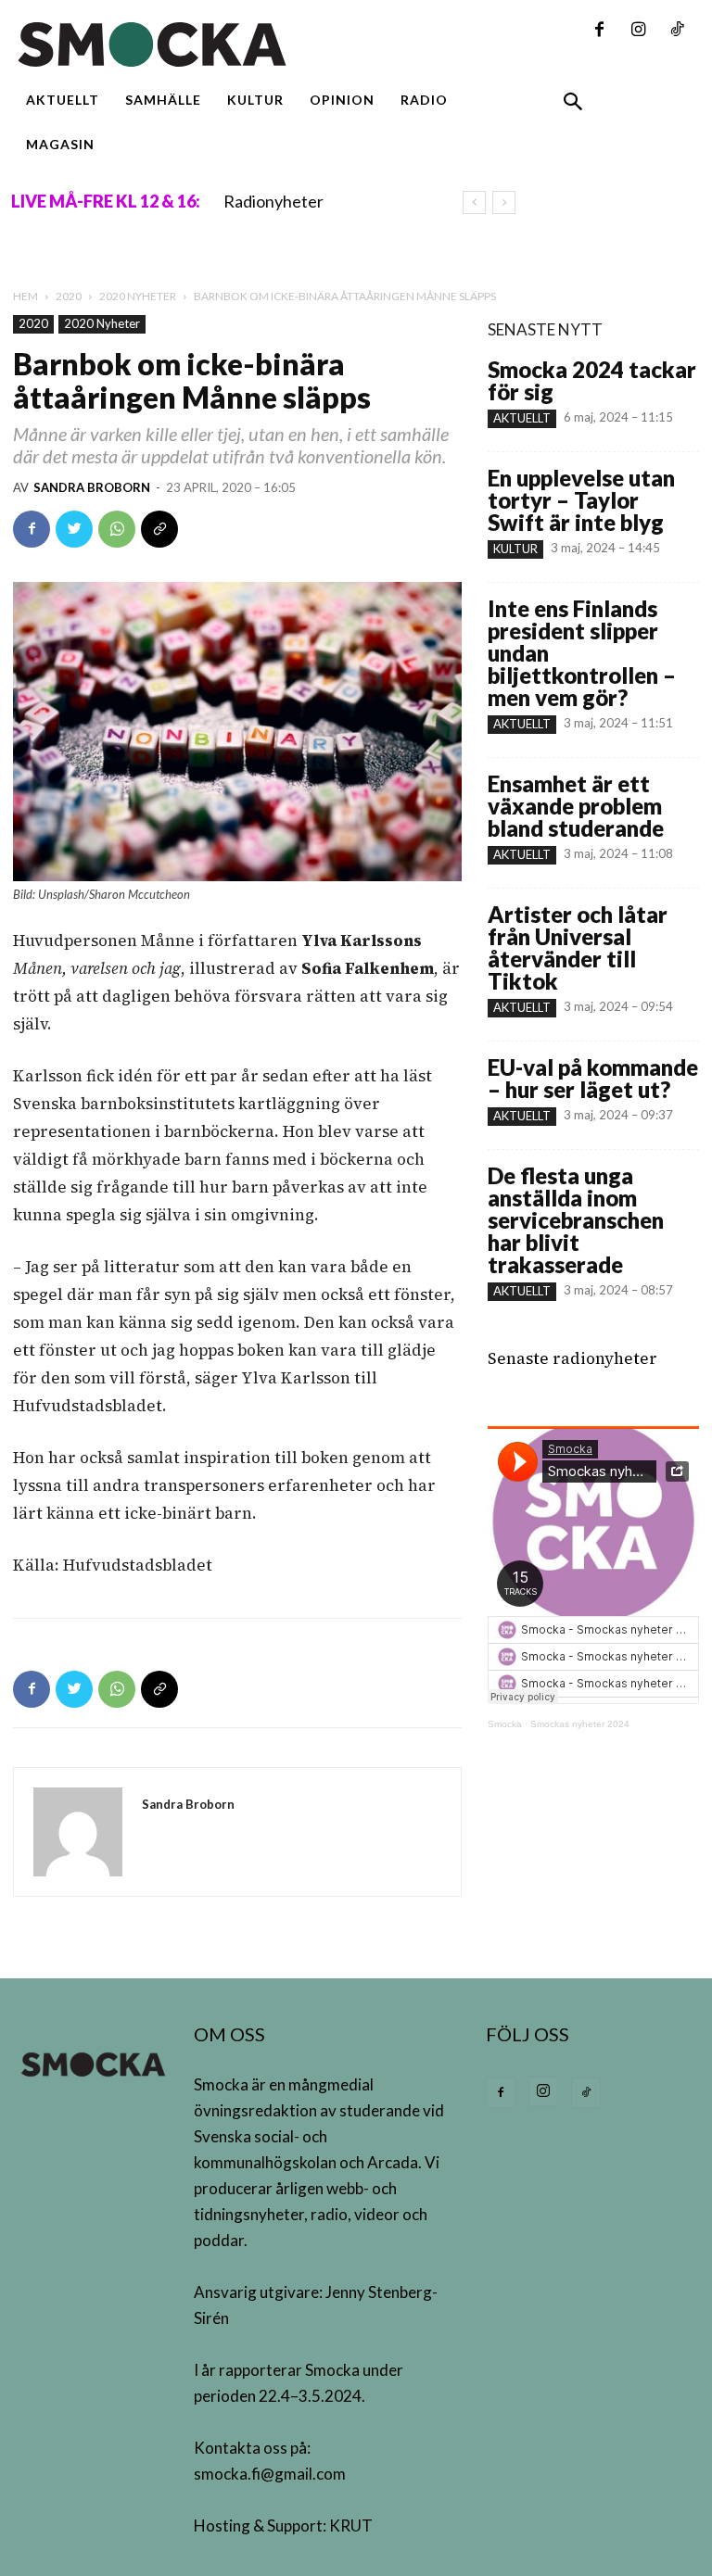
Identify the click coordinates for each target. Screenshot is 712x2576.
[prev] (474, 202)
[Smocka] (237, 44)
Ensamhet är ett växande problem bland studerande (576, 806)
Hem (25, 296)
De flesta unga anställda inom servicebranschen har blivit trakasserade (576, 1220)
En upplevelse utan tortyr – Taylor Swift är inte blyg (581, 500)
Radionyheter (273, 201)
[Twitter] (74, 529)
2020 (69, 296)
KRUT (351, 2525)
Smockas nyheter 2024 (580, 1724)
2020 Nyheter (138, 296)
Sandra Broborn (92, 487)
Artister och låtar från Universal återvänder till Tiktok (578, 947)
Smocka (505, 1724)
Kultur (515, 549)
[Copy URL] (159, 529)
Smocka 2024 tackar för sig (592, 380)
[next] (504, 202)
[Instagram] (638, 31)
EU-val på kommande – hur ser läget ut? (593, 1078)
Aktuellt (522, 418)
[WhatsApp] (117, 529)
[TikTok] (677, 31)
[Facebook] (599, 31)
